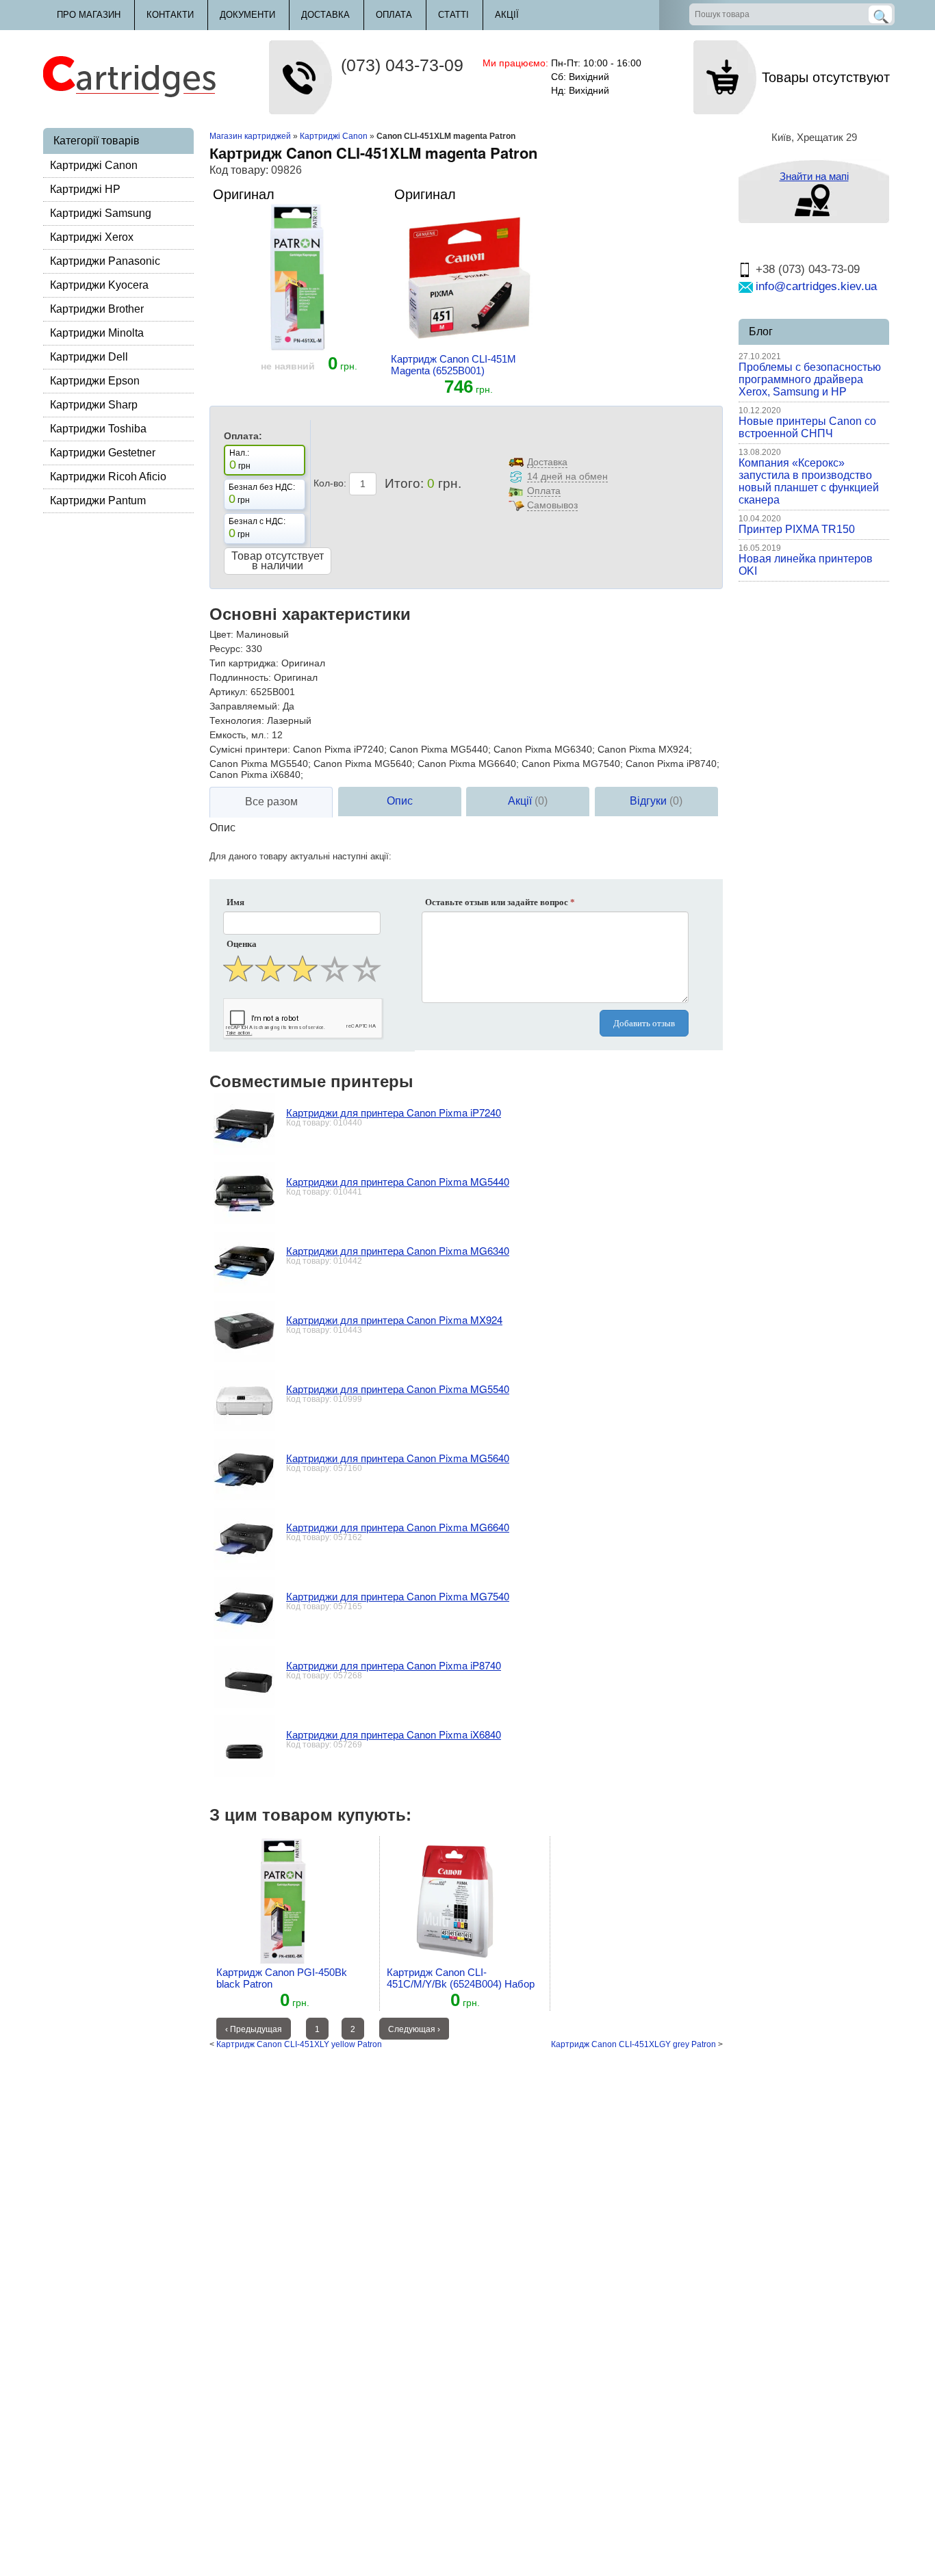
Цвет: (221, 634)
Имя (235, 902)
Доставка (325, 15)
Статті (453, 15)
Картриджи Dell (89, 357)
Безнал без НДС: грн (262, 494)
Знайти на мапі (814, 176)
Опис (400, 801)
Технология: (237, 720)
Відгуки (656, 801)
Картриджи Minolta (97, 333)
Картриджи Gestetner (103, 453)
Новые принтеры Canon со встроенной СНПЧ (807, 427)
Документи (247, 15)
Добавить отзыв (644, 1023)
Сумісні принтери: (250, 749)
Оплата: (243, 436)
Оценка (242, 944)
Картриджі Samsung (101, 213)
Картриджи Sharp (94, 405)
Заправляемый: (245, 706)
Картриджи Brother (97, 309)
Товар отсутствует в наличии (278, 561)
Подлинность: (240, 677)
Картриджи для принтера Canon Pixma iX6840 (394, 1734)
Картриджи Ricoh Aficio (108, 477)
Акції (507, 15)
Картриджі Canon (94, 165)
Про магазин (89, 15)
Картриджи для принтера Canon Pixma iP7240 (394, 1112)
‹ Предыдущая (254, 2029)
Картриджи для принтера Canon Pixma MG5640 (398, 1458)
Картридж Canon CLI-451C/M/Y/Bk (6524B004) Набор (461, 1978)
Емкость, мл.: (239, 735)
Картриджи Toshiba (98, 429)
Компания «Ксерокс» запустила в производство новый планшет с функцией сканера (809, 481)
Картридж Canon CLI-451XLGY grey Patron (633, 2044)
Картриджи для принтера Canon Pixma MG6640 (398, 1527)
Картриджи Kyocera (99, 285)
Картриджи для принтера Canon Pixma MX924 (394, 1319)
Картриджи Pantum (98, 500)
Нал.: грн (240, 460)
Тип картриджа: (244, 663)
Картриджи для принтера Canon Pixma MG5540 (398, 1389)
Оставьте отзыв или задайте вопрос (500, 902)
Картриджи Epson (95, 381)
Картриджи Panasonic (105, 261)
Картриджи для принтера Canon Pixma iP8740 (394, 1665)
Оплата (394, 15)
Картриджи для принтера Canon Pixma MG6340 (398, 1250)
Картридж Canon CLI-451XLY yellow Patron (299, 2044)
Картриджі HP (85, 189)
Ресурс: (226, 649)
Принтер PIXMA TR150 (797, 529)
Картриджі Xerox (92, 237)
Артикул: (229, 692)
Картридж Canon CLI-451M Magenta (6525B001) (453, 365)
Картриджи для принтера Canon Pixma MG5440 (398, 1181)
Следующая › (414, 2029)
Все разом (271, 802)
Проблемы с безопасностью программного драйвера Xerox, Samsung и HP (810, 379)
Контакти (170, 15)
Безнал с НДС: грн (257, 528)
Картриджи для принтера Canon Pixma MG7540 (398, 1596)
